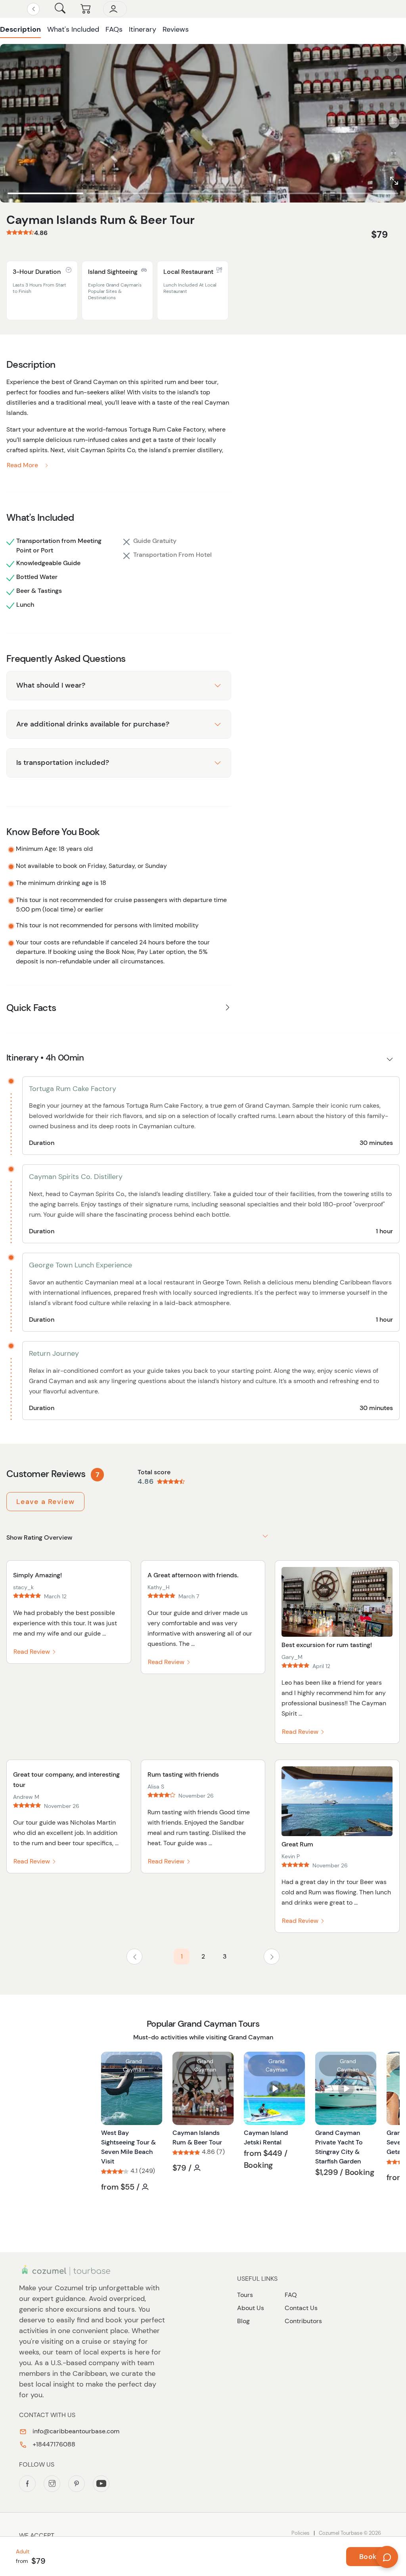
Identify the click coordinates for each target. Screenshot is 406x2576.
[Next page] (272, 1957)
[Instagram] (52, 2484)
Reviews (176, 29)
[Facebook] (27, 2484)
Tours (245, 2295)
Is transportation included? (63, 762)
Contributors (303, 2321)
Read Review (33, 1652)
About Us (251, 2308)
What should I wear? (51, 685)
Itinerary (143, 29)
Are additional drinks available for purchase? (93, 724)
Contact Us (301, 2308)
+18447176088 (53, 2444)
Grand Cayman (134, 2065)
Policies (301, 2533)
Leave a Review (45, 1502)
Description (20, 29)
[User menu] (115, 9)
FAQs (114, 29)
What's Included (73, 29)
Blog (243, 2321)
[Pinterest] (77, 2484)
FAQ (291, 2295)
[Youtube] (101, 2484)
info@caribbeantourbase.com (75, 2431)
